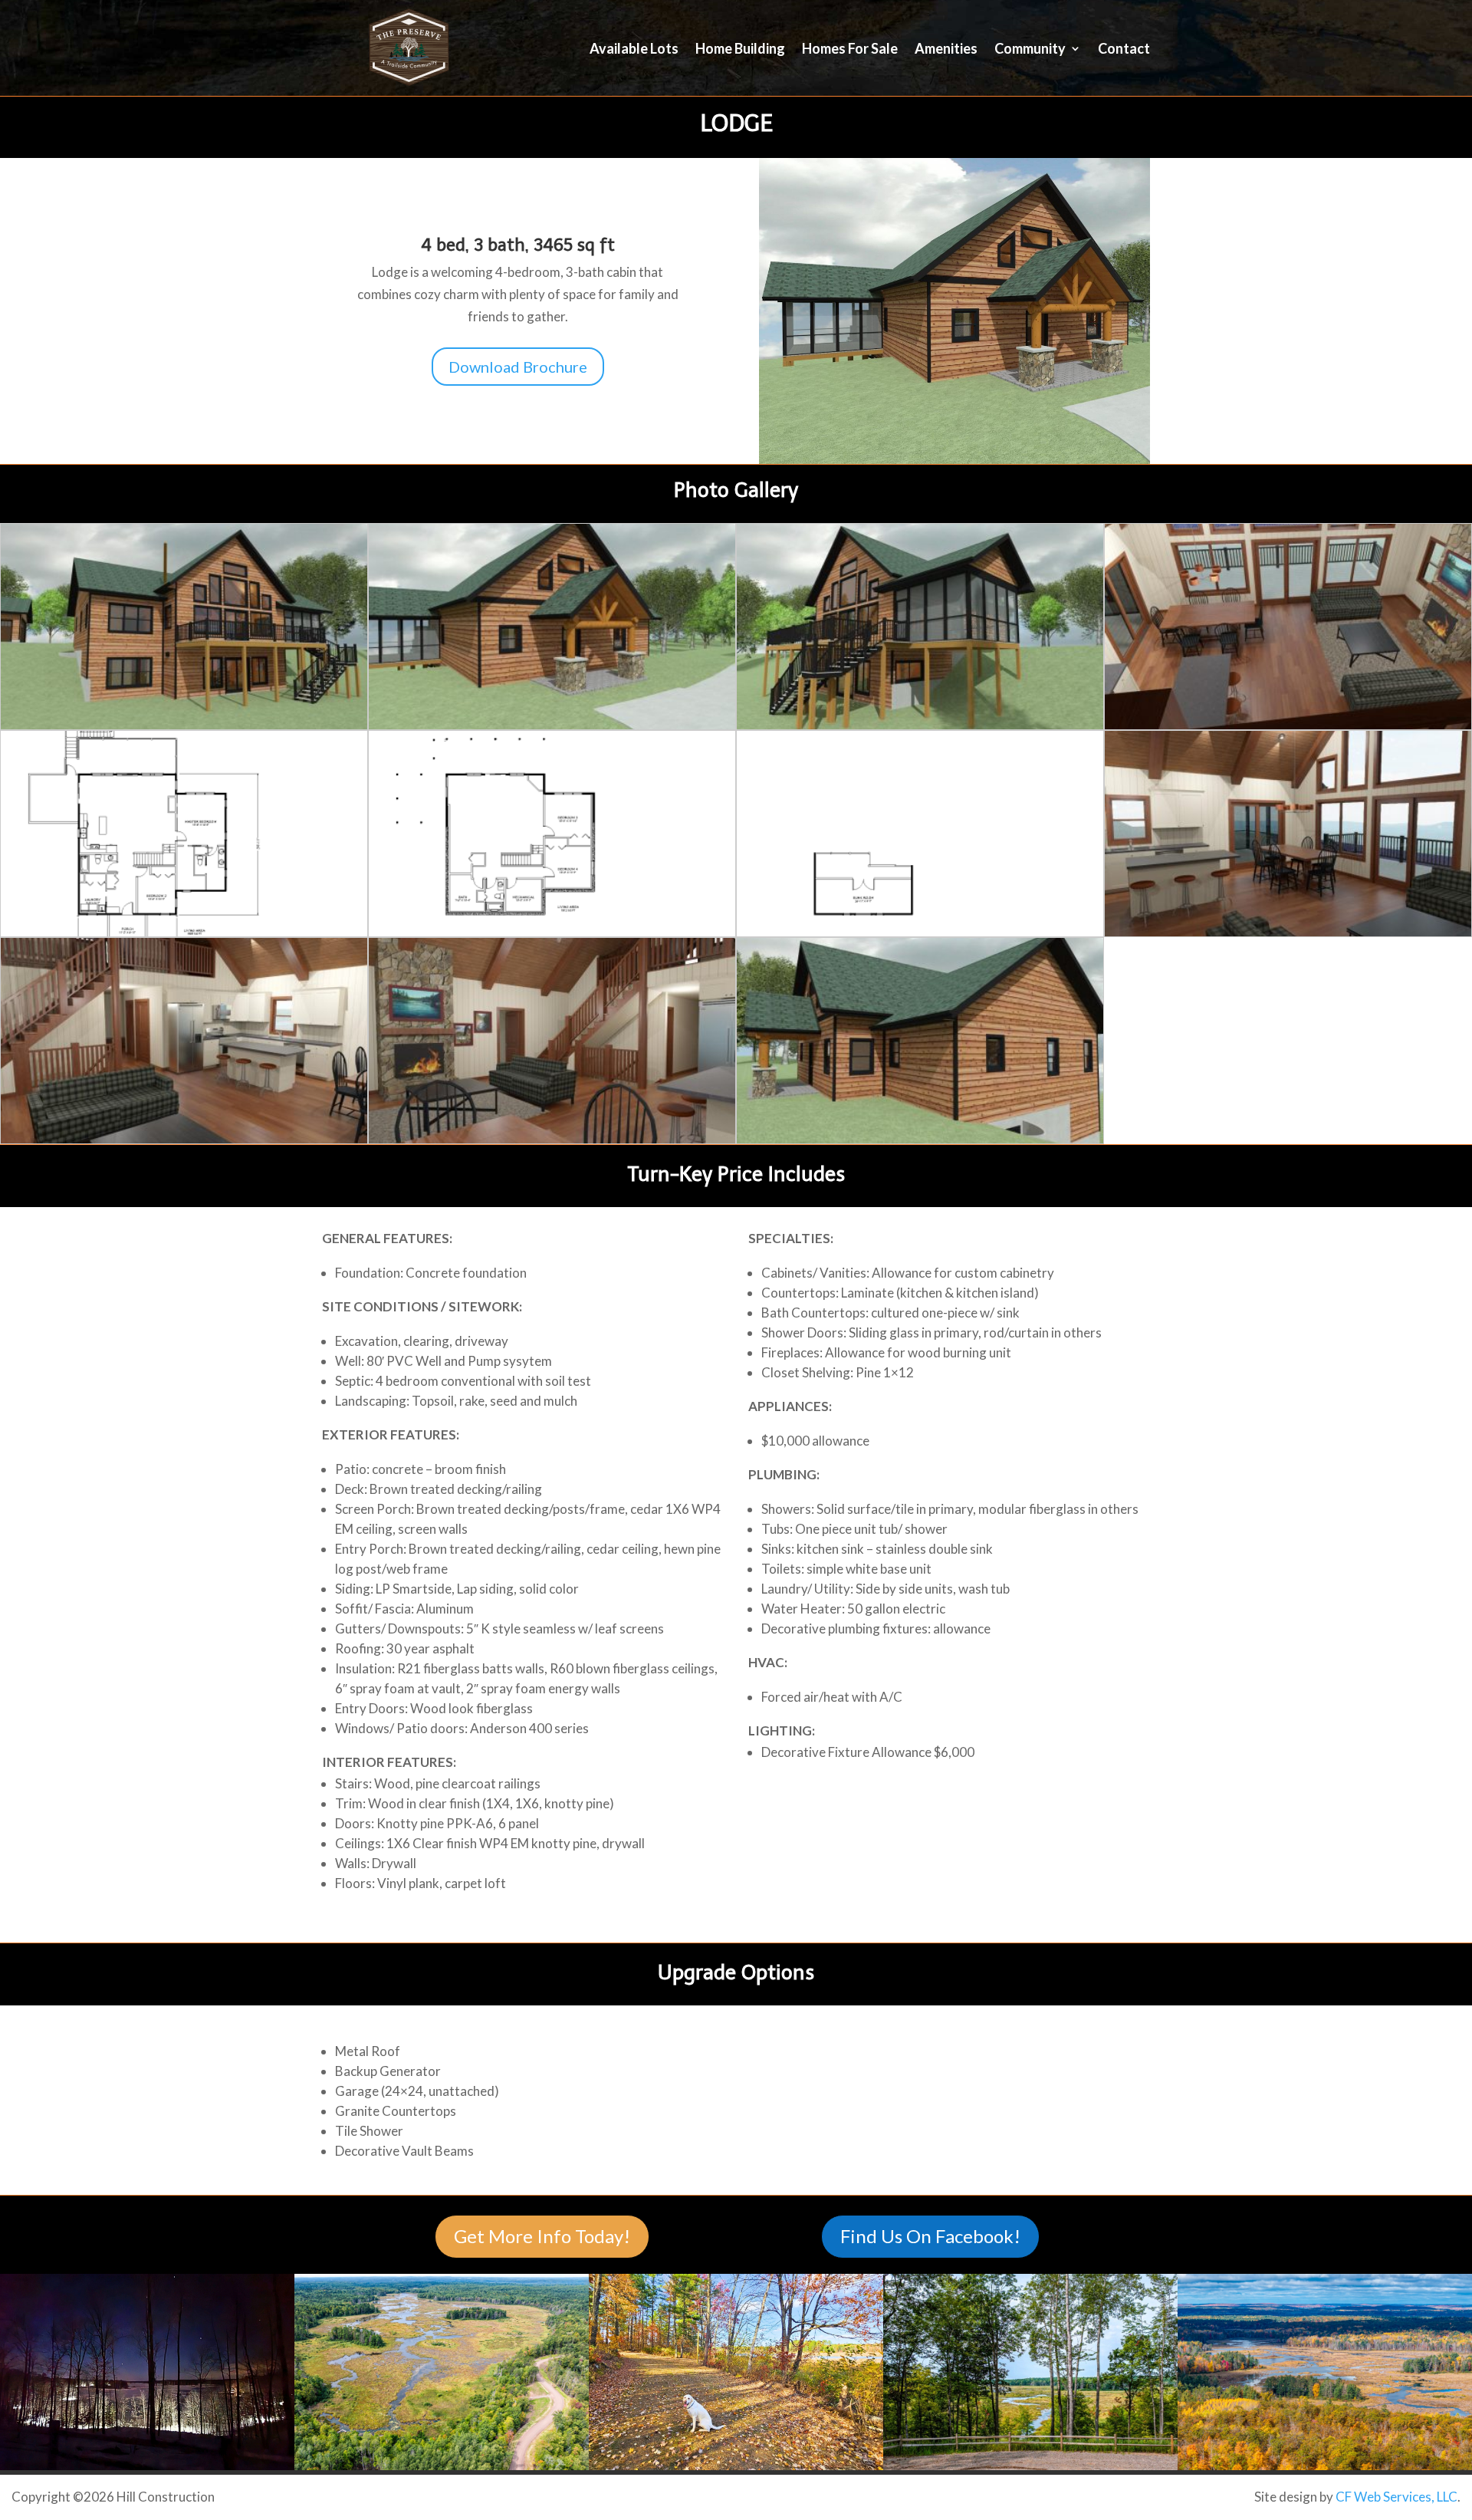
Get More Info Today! (542, 2236)
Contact (1124, 50)
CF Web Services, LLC (1396, 2497)
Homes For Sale (850, 50)
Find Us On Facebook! (930, 2236)
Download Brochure (518, 367)
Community (1030, 50)
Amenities (946, 50)
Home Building (740, 50)
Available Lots (634, 50)
